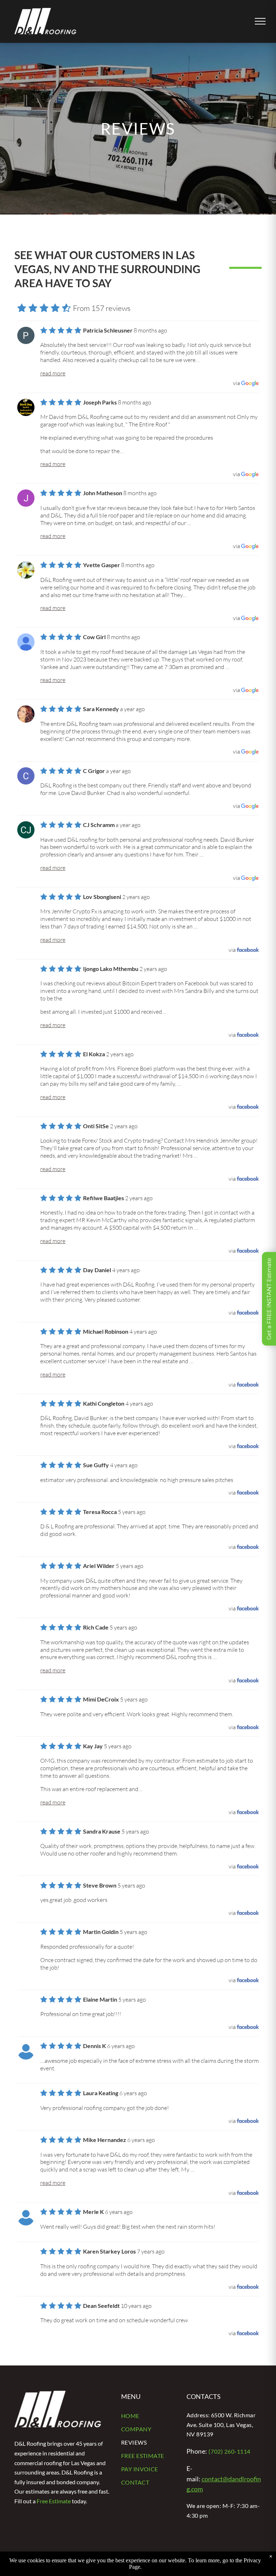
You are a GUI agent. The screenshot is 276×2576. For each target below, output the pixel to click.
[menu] (260, 21)
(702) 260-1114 (229, 2451)
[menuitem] (148, 2416)
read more (53, 373)
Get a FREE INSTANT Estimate (269, 1299)
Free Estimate (54, 2501)
